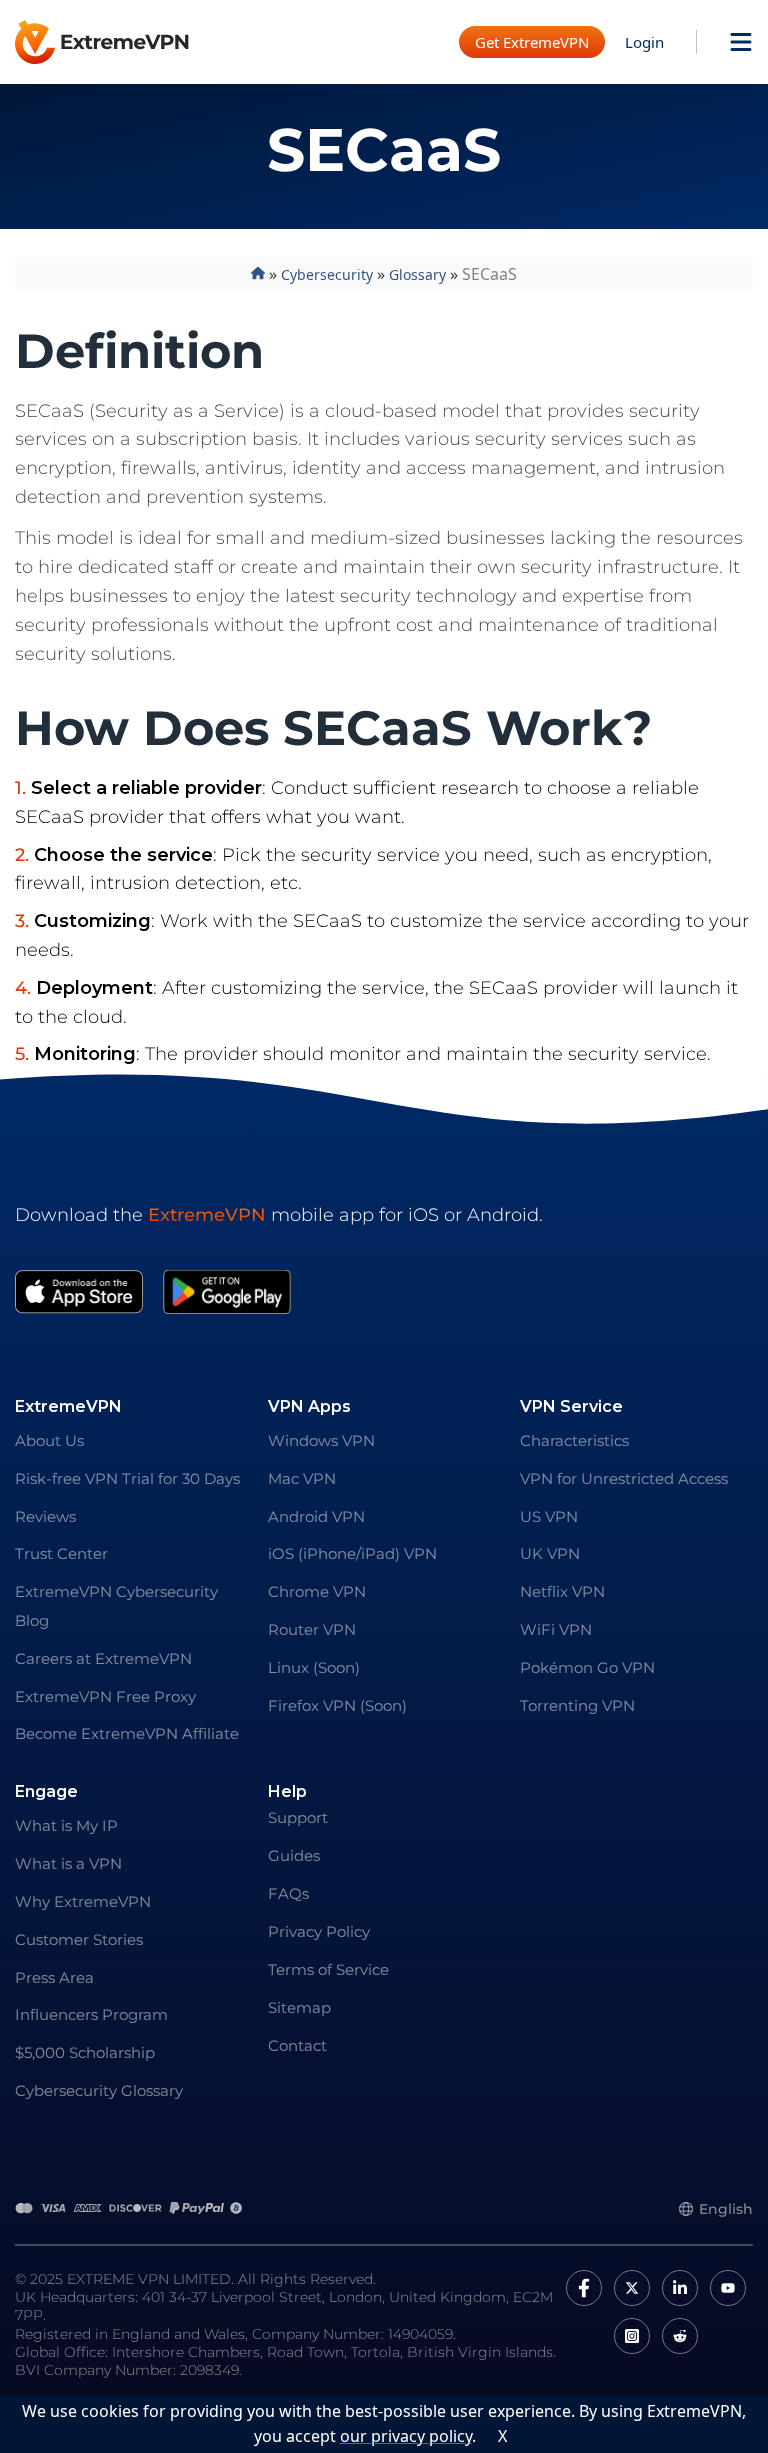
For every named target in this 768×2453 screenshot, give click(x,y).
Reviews (45, 1516)
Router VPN (312, 1629)
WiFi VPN (556, 1629)
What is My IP (66, 1825)
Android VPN (316, 1516)
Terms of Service (328, 1969)
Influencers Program (91, 2014)
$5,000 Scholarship (85, 2052)
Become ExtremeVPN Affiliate (127, 1733)
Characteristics (574, 1440)
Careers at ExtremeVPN (103, 1658)
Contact (297, 2045)
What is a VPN (68, 1863)
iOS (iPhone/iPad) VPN (352, 1553)
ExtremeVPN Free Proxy (105, 1696)
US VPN (549, 1516)
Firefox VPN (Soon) (337, 1705)
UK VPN (550, 1553)
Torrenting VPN (577, 1705)
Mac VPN (302, 1478)
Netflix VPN (562, 1591)
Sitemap (299, 2007)
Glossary (417, 274)
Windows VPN (321, 1440)
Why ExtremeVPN (83, 1901)
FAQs (288, 1893)
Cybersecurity (327, 274)
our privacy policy (406, 2436)
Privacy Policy (319, 1931)
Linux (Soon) (314, 1667)
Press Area (54, 1977)
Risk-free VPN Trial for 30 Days (127, 1478)
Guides (294, 1855)
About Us (49, 1440)
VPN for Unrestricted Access (624, 1478)
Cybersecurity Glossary (99, 2090)
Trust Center (61, 1553)
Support (298, 1817)
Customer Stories (79, 1939)
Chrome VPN (317, 1591)
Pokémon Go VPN (587, 1667)
